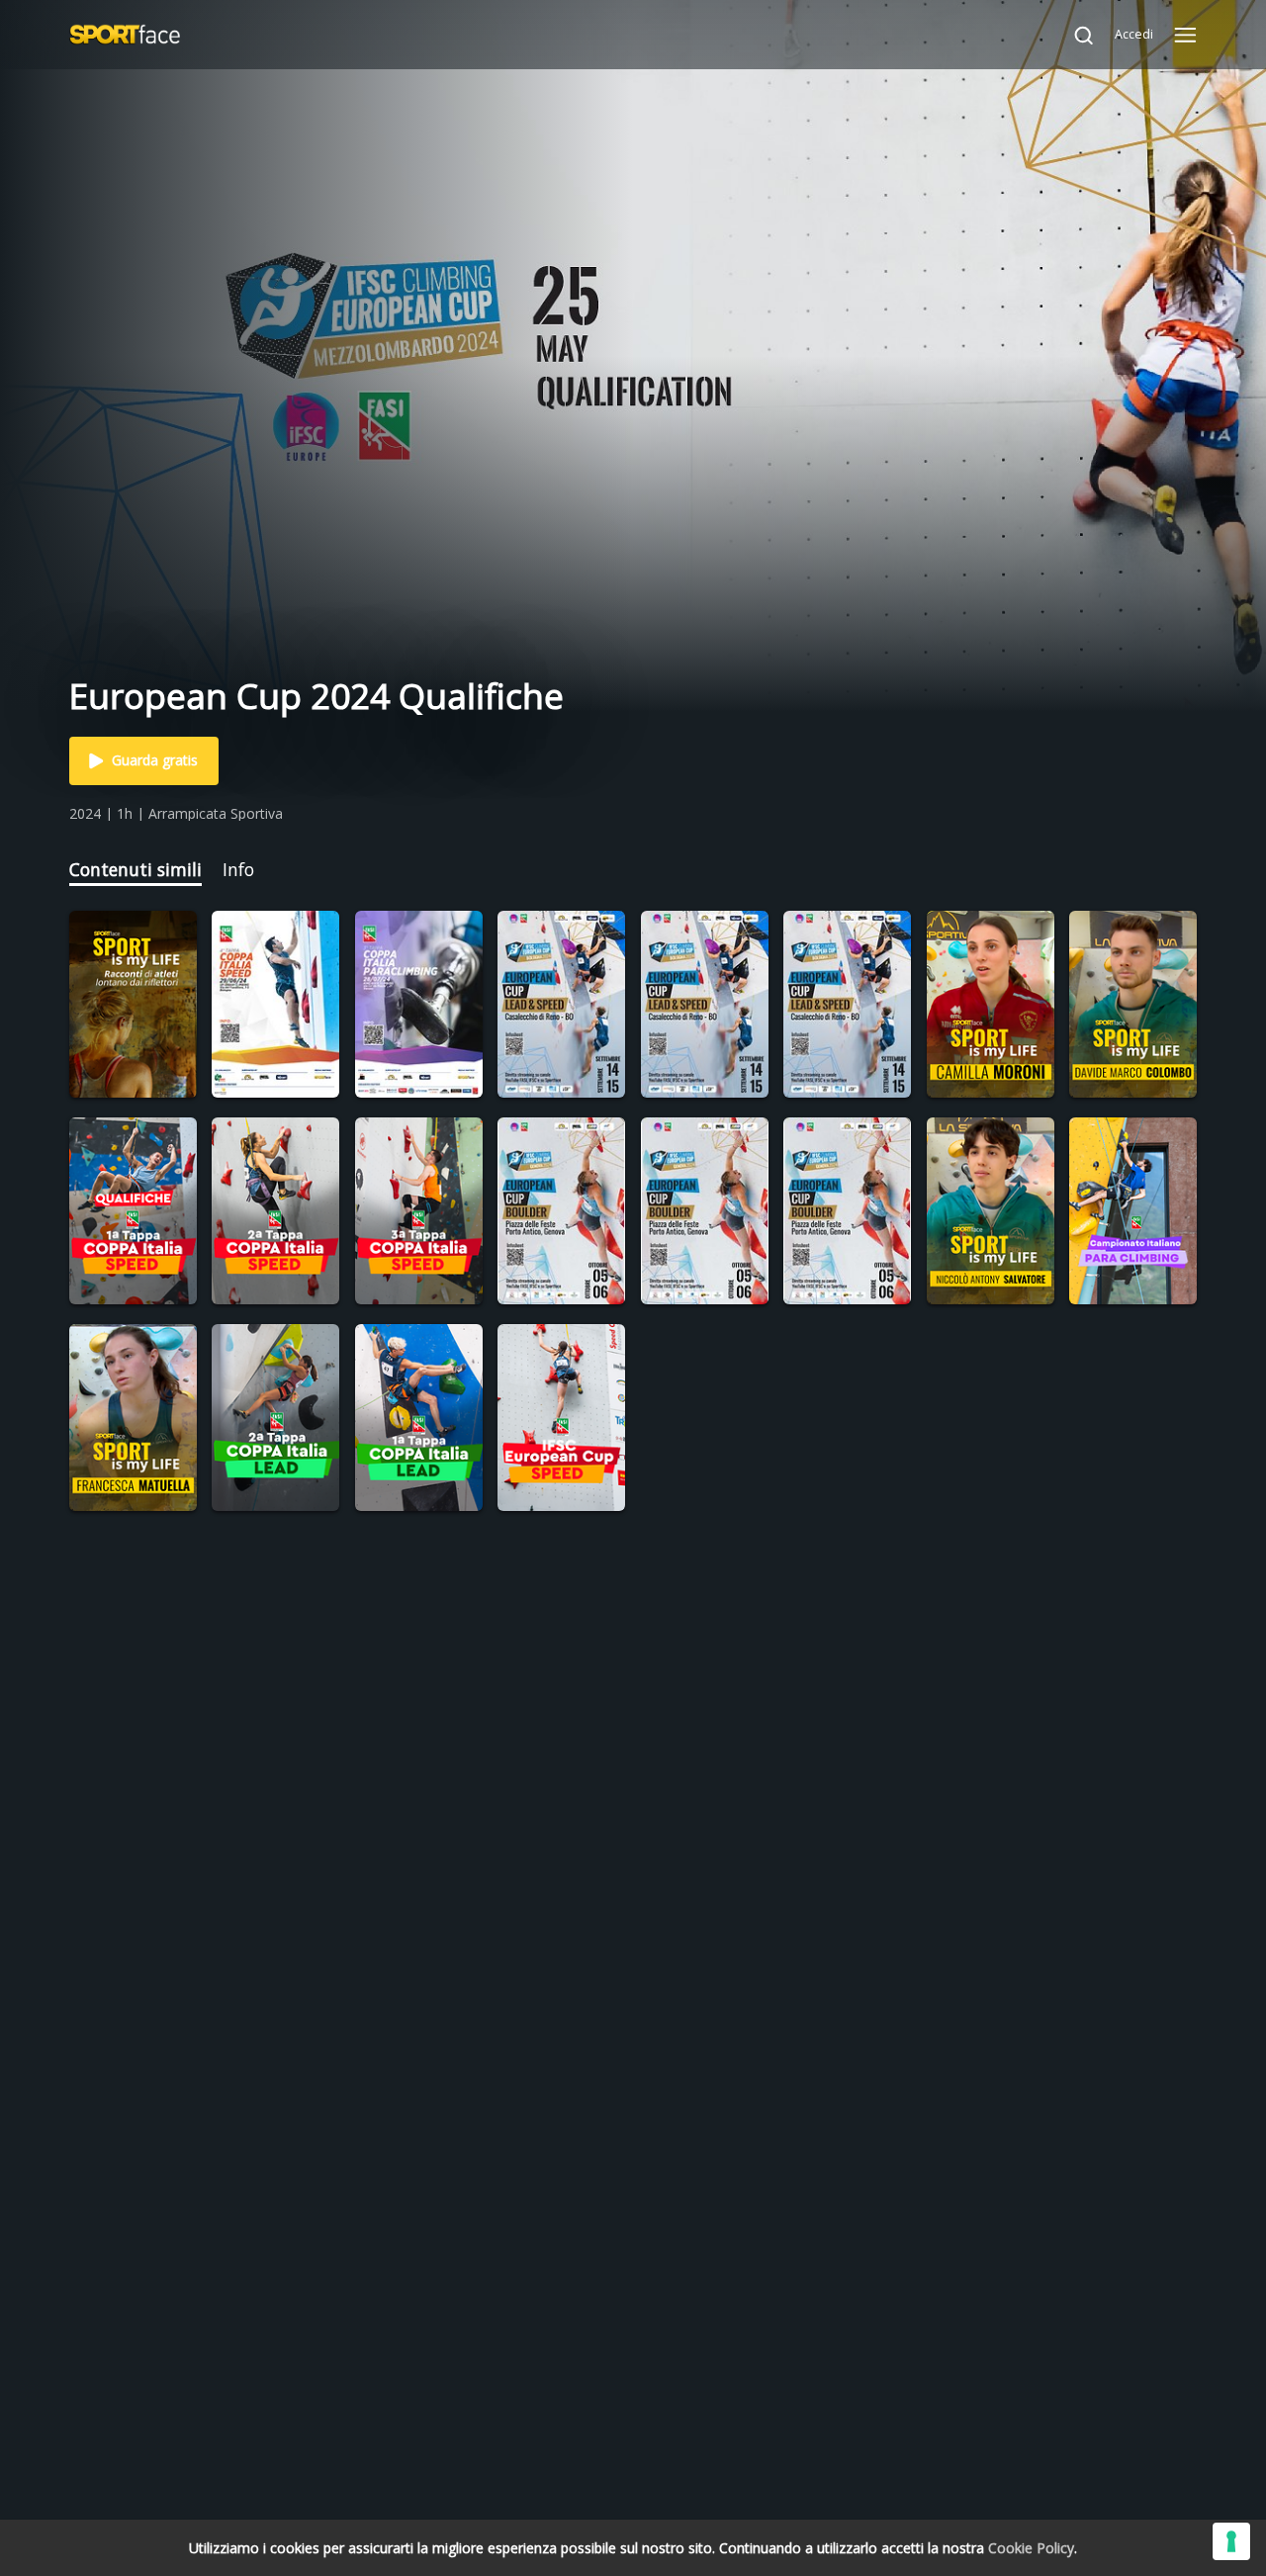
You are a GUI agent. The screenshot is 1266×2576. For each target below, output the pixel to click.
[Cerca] (1074, 35)
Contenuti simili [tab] (136, 869)
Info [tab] (238, 869)
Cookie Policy (1031, 2548)
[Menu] (1185, 35)
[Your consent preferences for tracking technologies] (1231, 2541)
